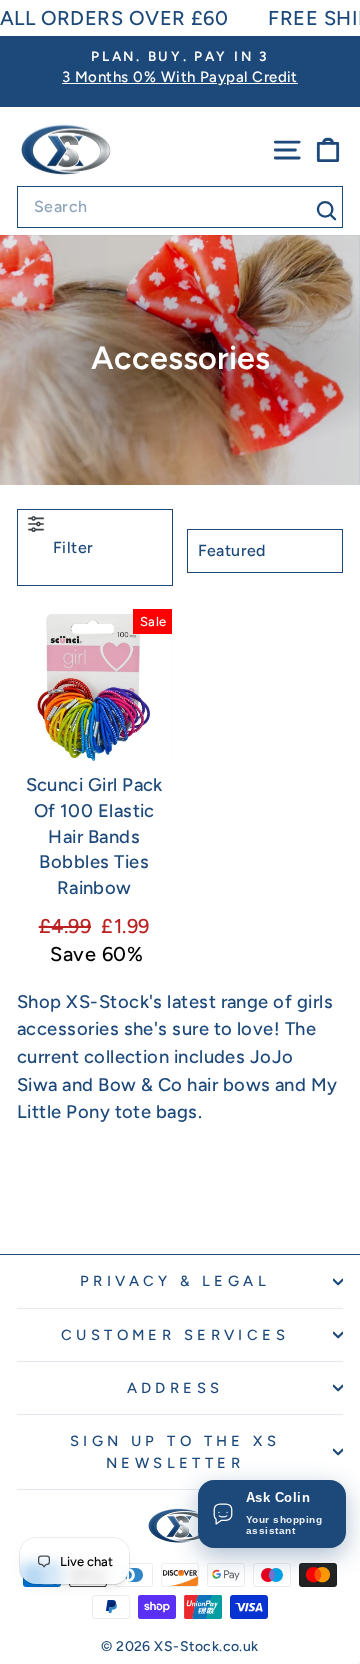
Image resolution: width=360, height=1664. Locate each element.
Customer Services (175, 1335)
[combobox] (180, 207)
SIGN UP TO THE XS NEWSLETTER (175, 1452)
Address (175, 1388)
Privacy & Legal (175, 1281)
